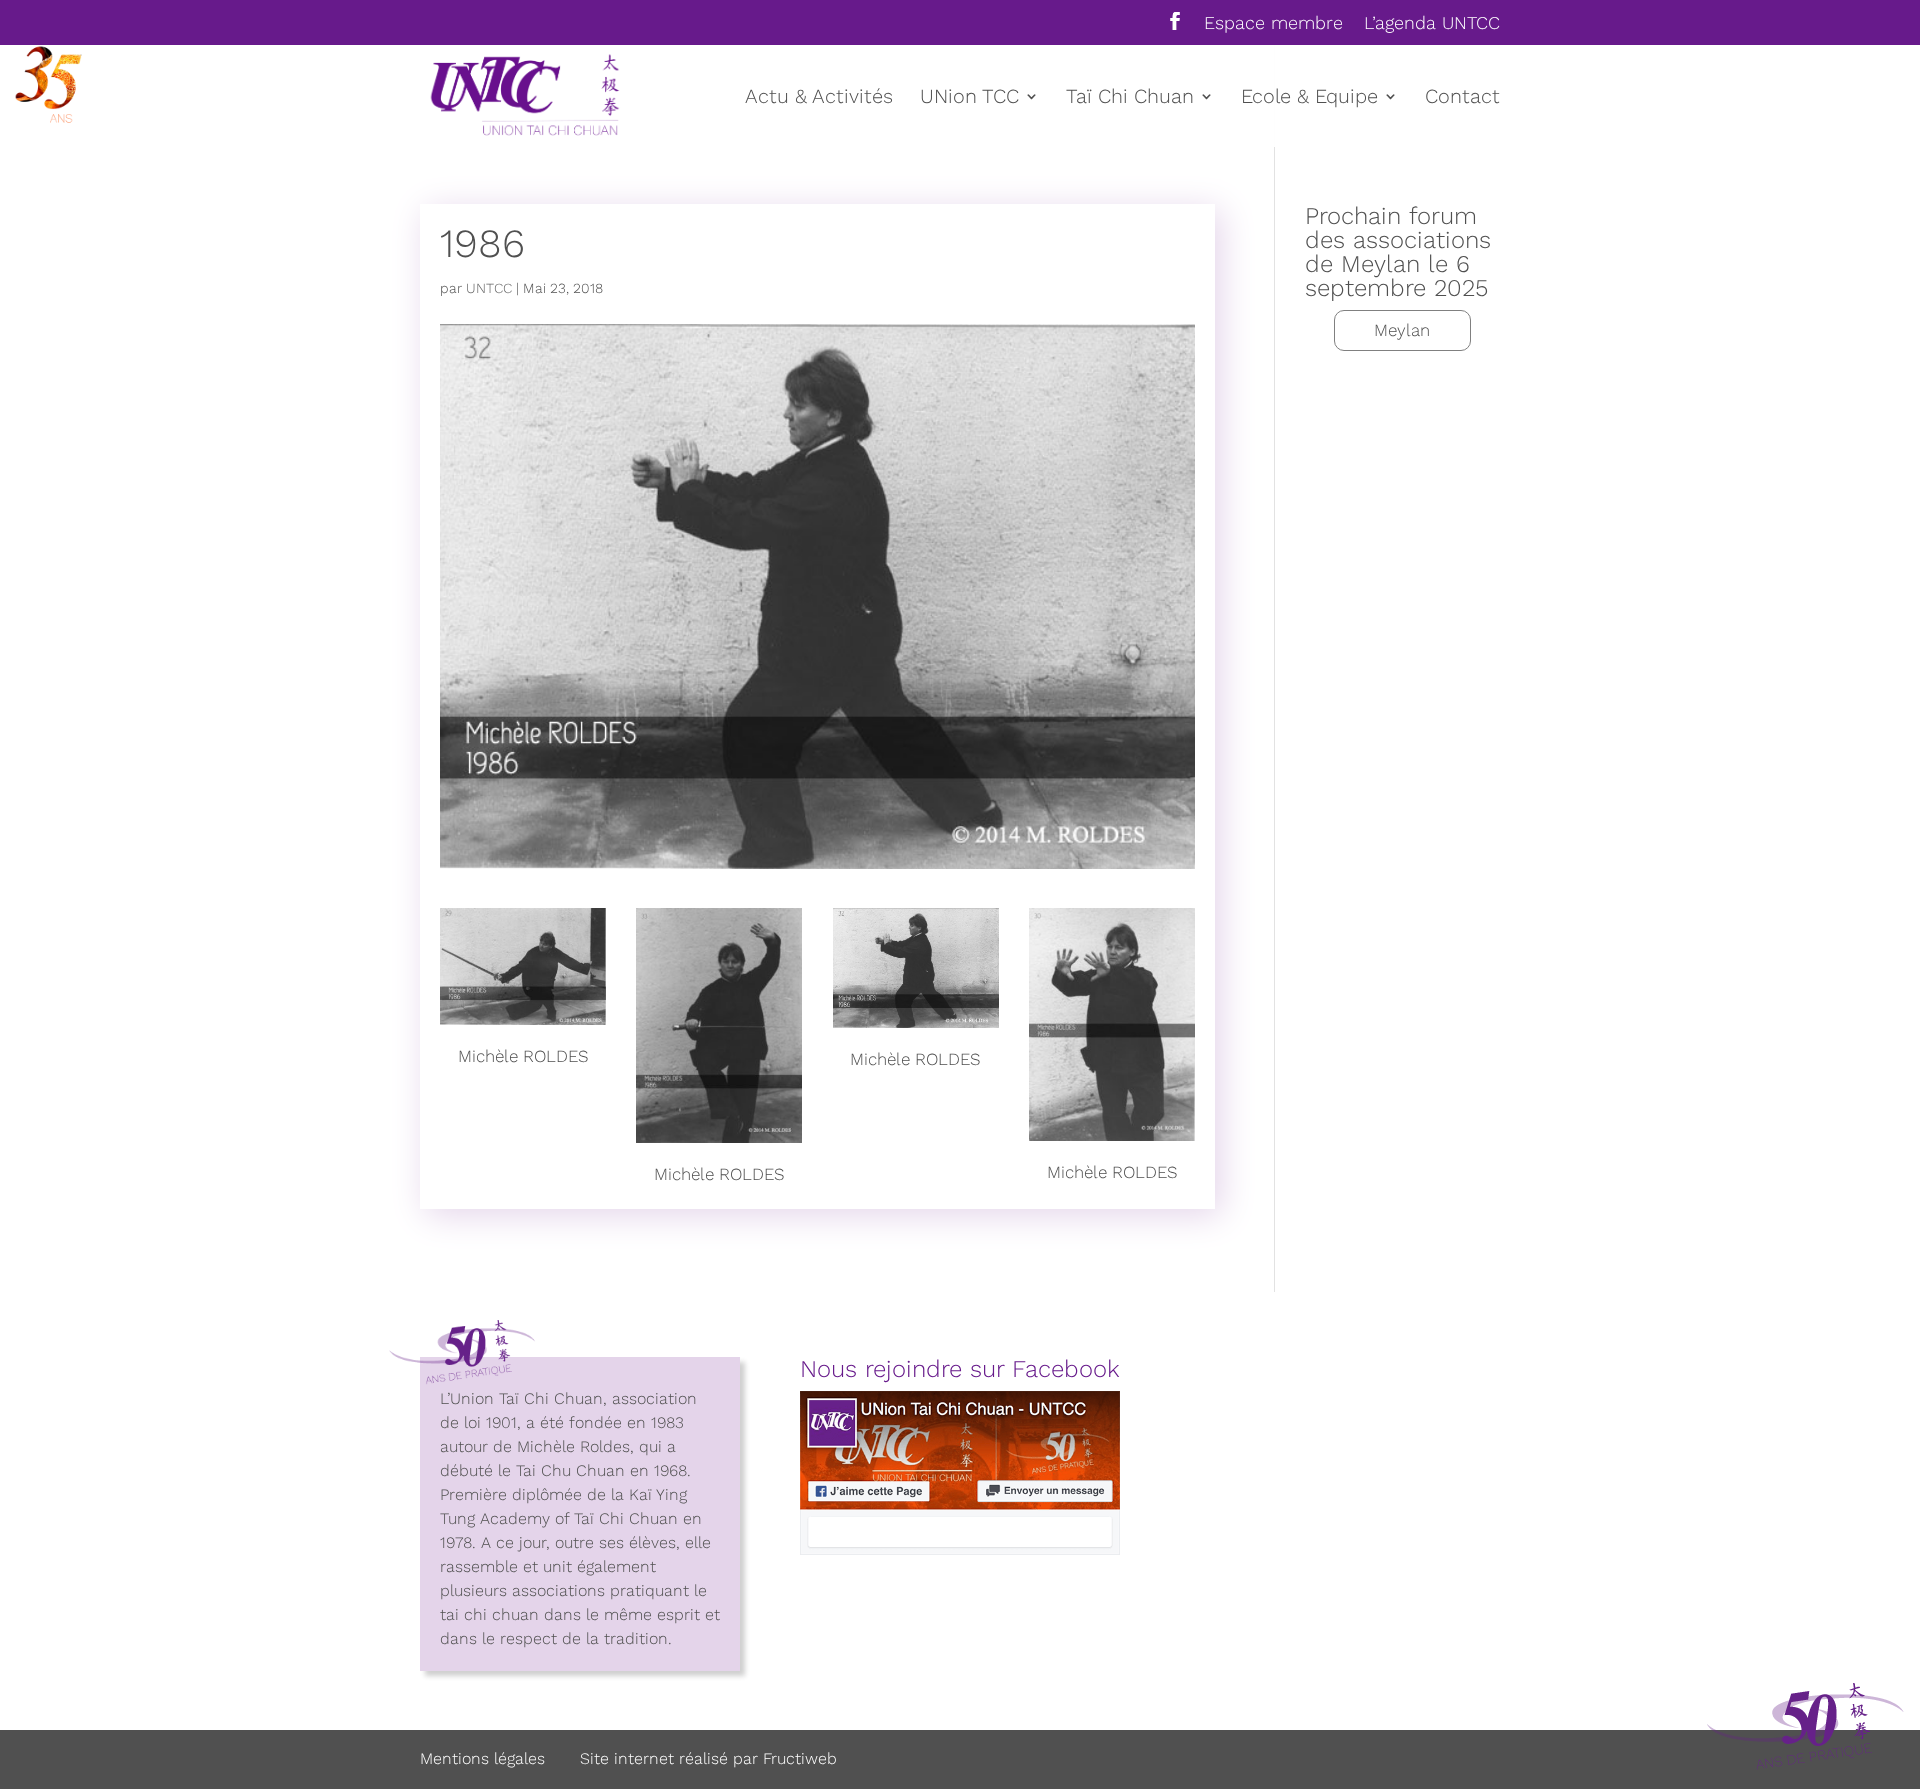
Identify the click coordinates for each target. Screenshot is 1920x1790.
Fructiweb (800, 1758)
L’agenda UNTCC (1432, 23)
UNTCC (489, 288)
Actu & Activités (819, 98)
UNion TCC (969, 98)
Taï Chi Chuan (1130, 98)
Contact (1462, 98)
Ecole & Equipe (1309, 98)
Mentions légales (482, 1758)
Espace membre (1273, 23)
